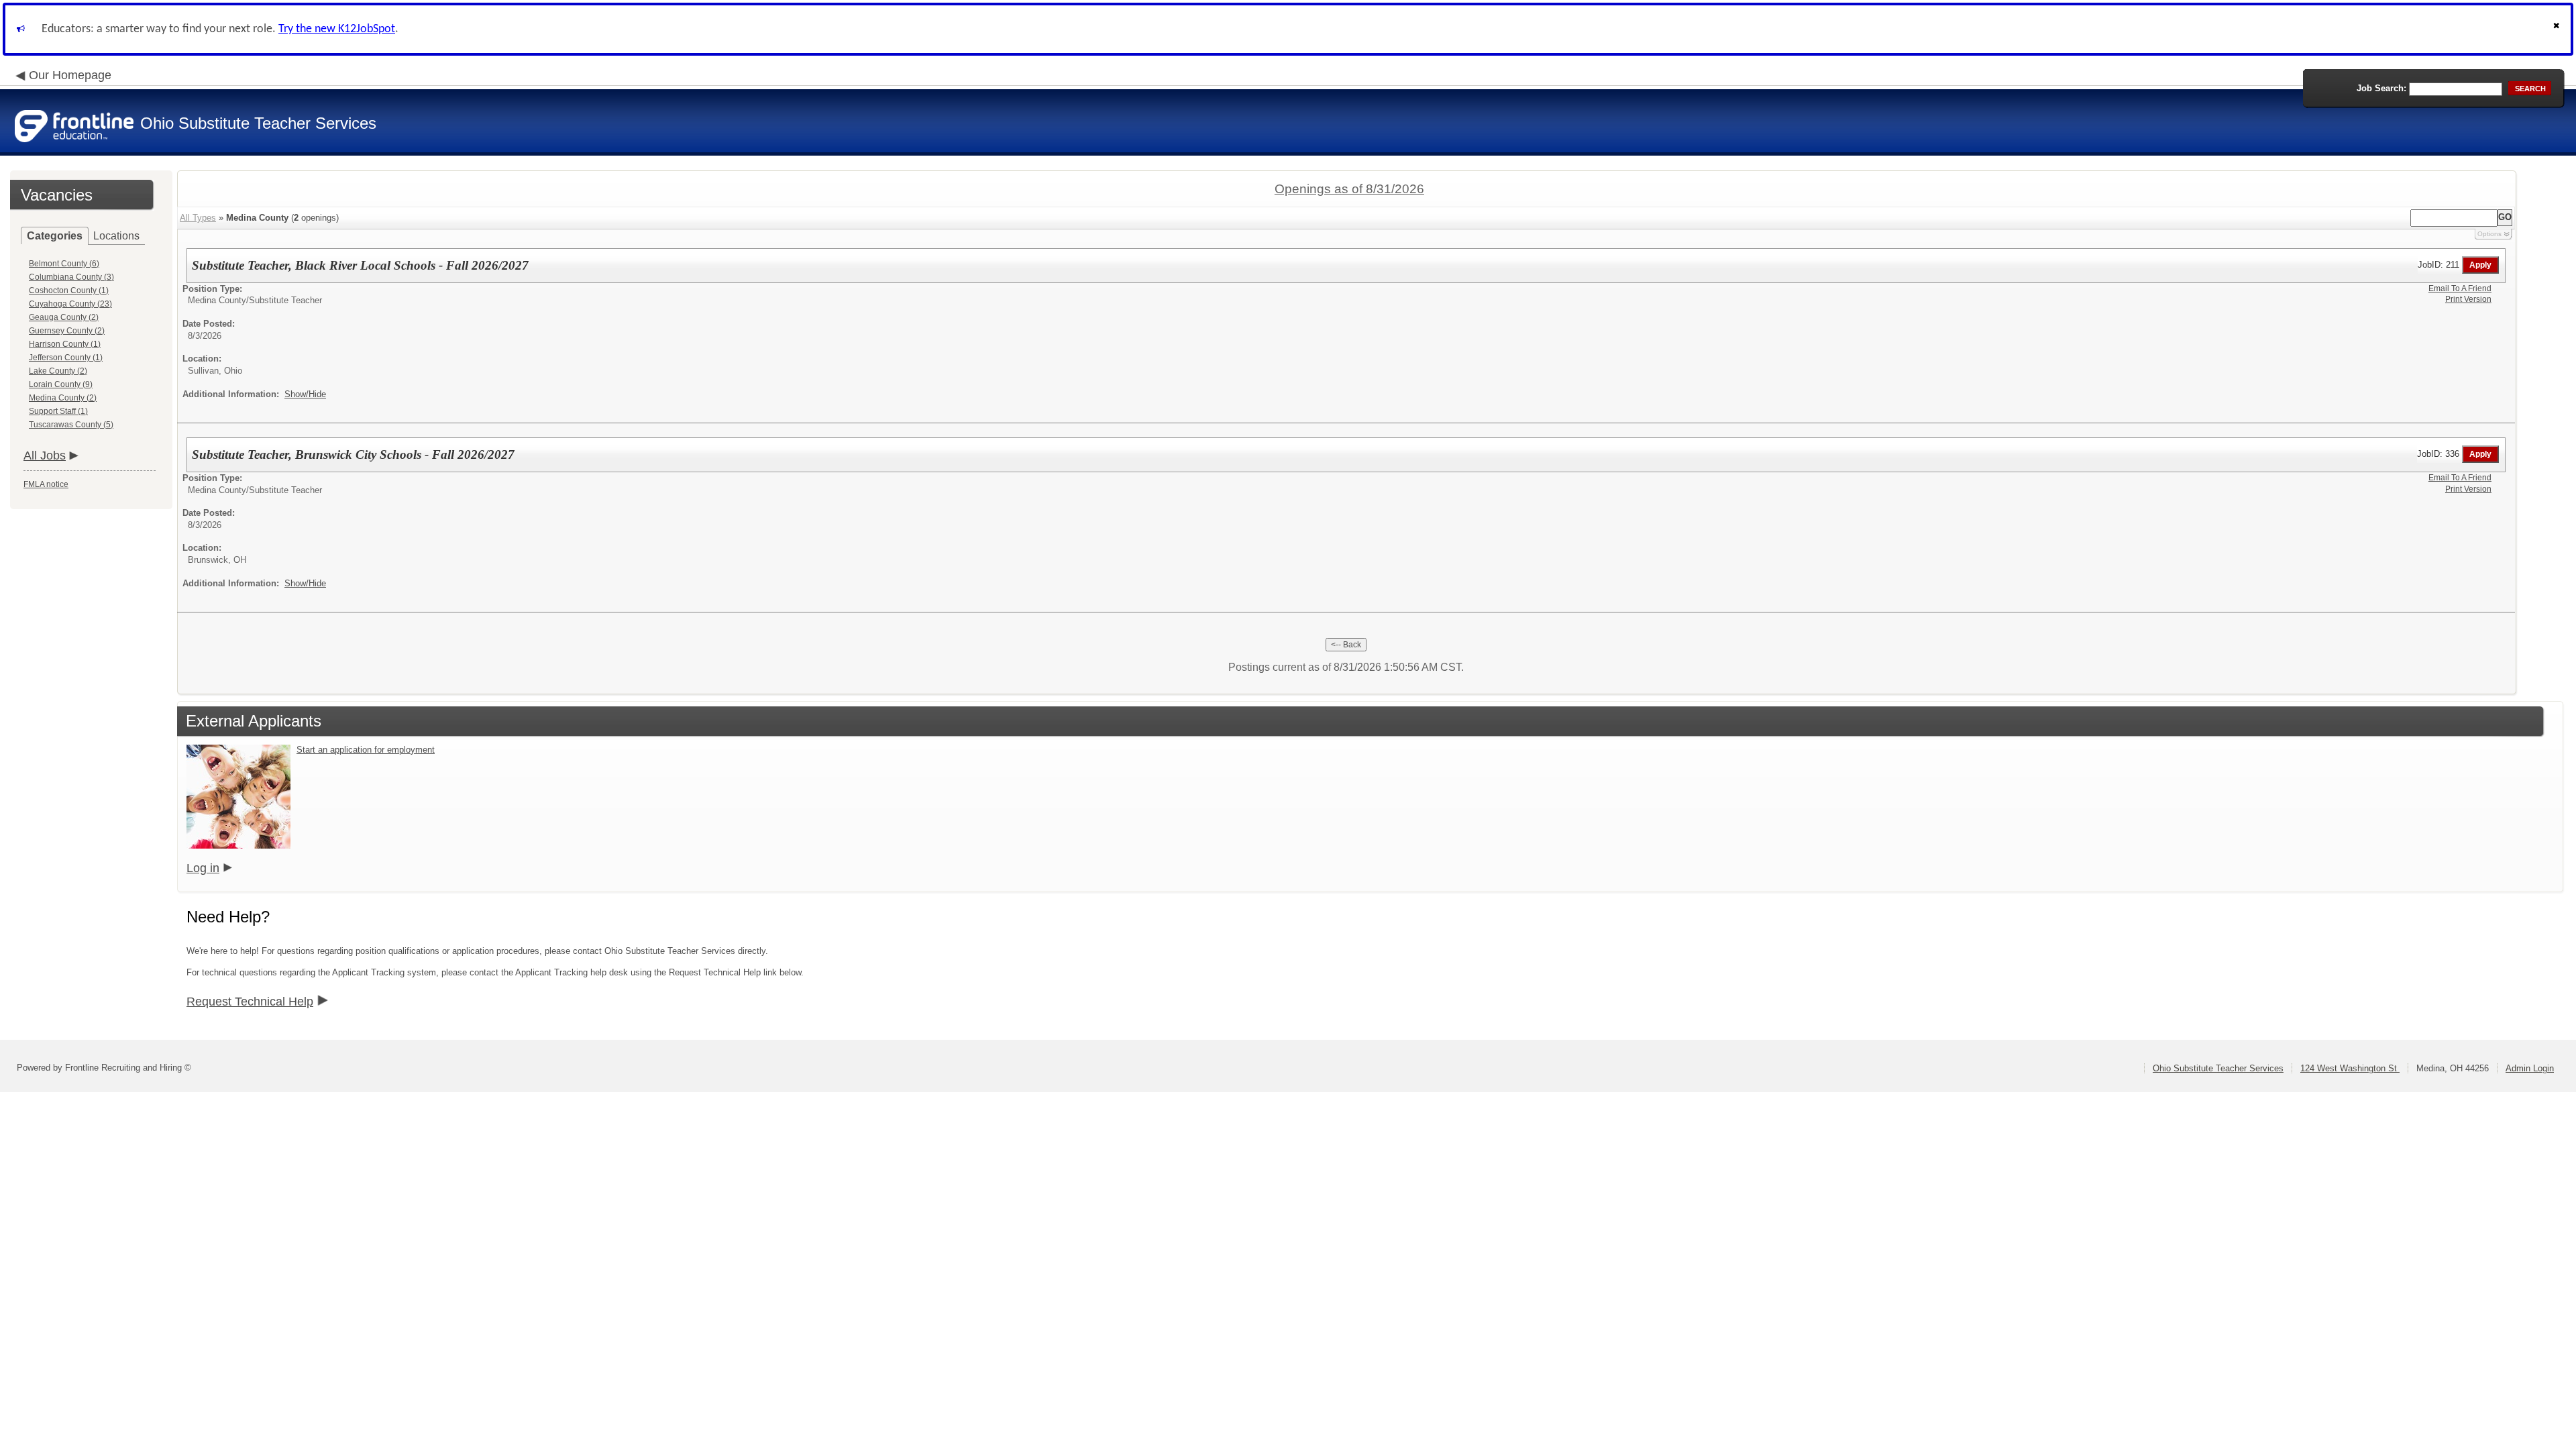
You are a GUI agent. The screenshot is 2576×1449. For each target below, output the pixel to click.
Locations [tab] (116, 236)
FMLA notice (46, 484)
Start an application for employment (366, 750)
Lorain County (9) (61, 384)
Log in (203, 868)
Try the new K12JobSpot (337, 29)
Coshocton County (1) (69, 290)
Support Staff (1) (58, 411)
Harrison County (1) (65, 344)
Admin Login (2530, 1068)
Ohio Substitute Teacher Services (2218, 1068)
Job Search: (2381, 88)
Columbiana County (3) (71, 277)
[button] (2558, 29)
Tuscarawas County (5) (71, 425)
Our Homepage (70, 75)
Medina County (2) (63, 398)
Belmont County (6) (64, 264)
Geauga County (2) (64, 317)
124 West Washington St (2350, 1068)
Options (2489, 234)
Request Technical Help (250, 1002)
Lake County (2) (58, 371)
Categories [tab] (55, 236)
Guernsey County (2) (67, 331)
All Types (198, 218)
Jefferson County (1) (66, 358)
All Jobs (45, 455)
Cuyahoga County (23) (70, 304)
